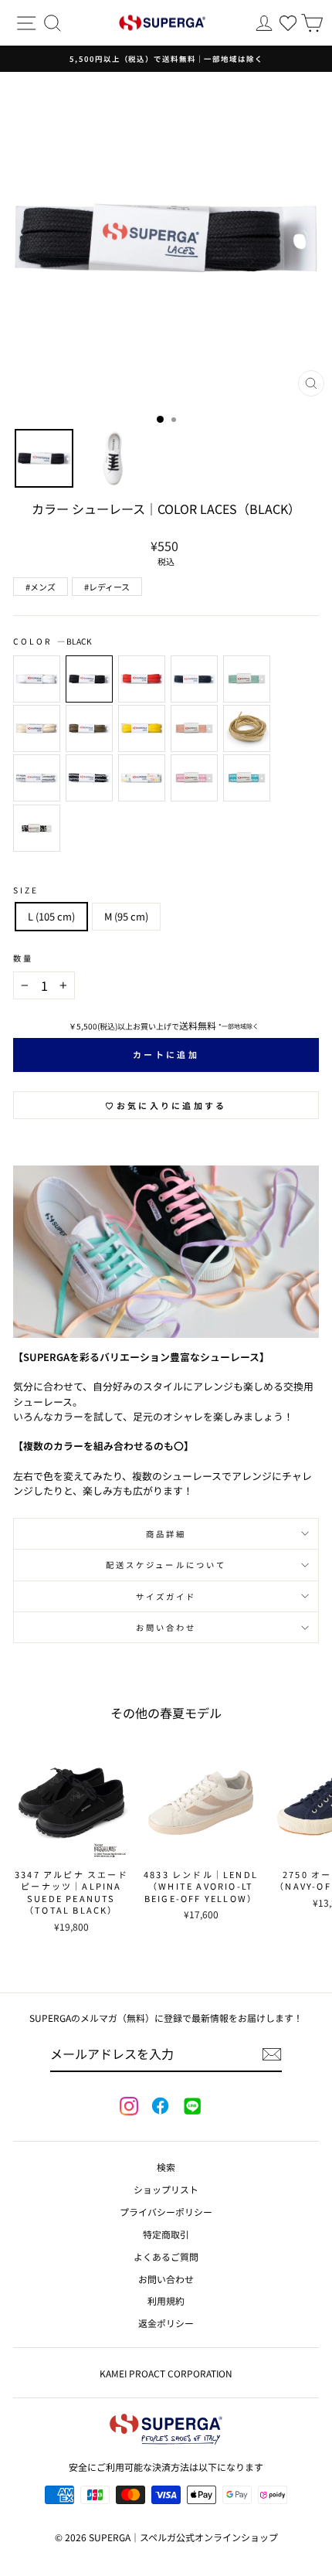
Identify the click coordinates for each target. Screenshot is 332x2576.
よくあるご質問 (166, 2256)
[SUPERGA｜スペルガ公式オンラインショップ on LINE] (191, 2107)
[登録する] (272, 2054)
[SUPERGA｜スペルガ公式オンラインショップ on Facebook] (160, 2107)
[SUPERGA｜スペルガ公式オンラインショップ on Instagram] (129, 2108)
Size (26, 890)
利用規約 (166, 2300)
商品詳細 (166, 1534)
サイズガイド (166, 1596)
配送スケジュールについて (166, 1565)
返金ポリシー (166, 2323)
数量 (23, 958)
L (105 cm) (51, 916)
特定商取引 (166, 2234)
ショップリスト (166, 2189)
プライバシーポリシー (166, 2212)
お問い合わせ (166, 1627)
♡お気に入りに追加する (166, 1105)
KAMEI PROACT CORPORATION (166, 2373)
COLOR (53, 641)
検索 (166, 2167)
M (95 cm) (126, 916)
